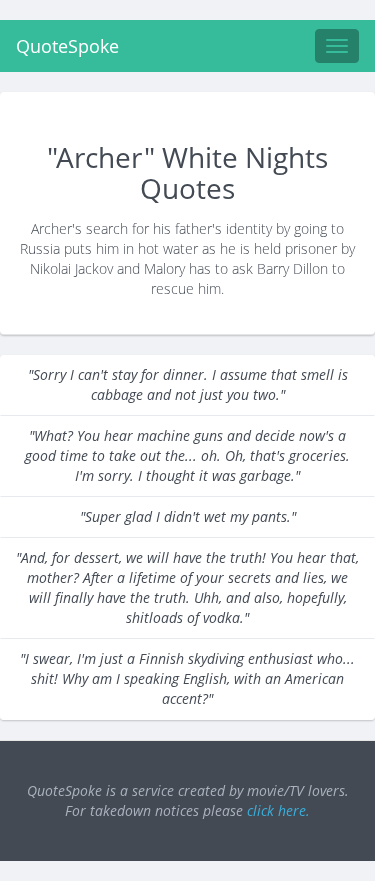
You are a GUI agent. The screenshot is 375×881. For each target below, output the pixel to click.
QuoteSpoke (67, 46)
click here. (278, 810)
